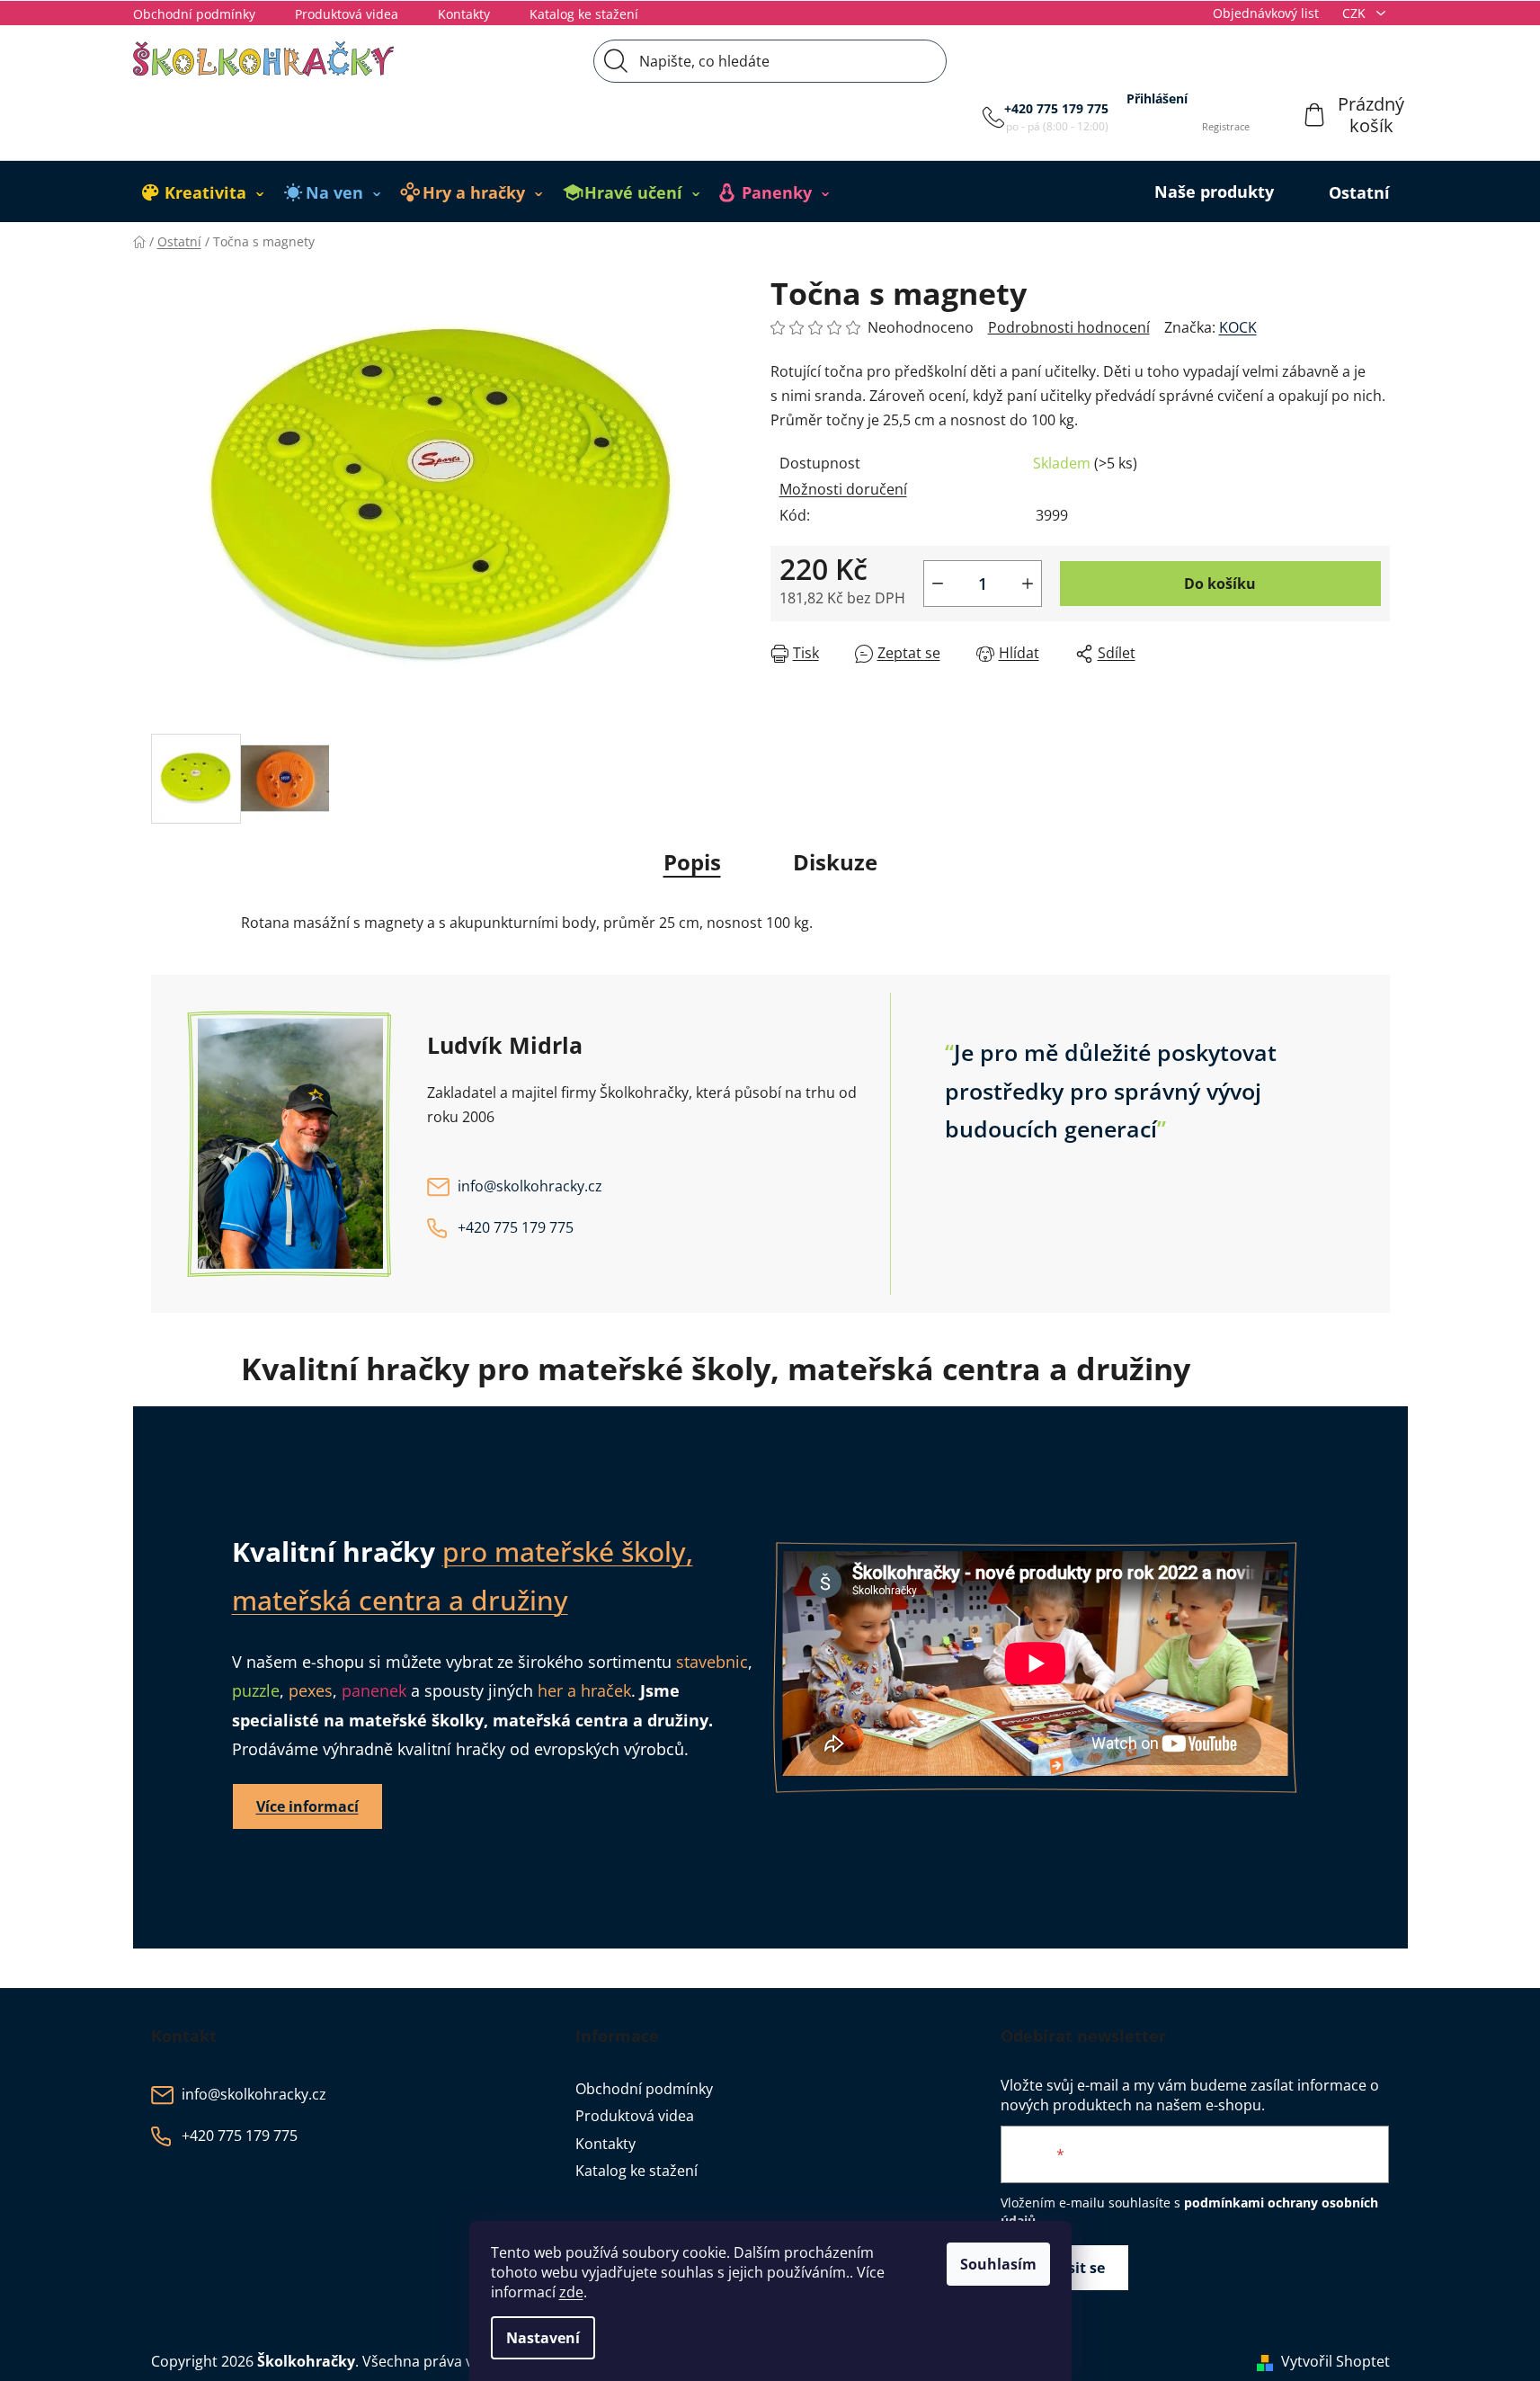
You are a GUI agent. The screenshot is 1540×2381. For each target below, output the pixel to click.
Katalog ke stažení (584, 14)
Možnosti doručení (843, 489)
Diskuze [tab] (835, 862)
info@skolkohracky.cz (530, 1186)
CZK (1356, 13)
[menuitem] (203, 192)
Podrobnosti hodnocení (1069, 327)
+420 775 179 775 (1056, 108)
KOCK (1238, 327)
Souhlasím (998, 2264)
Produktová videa (347, 14)
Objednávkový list (1266, 13)
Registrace (1226, 126)
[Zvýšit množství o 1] (1028, 584)
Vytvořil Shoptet (1335, 2361)
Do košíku (1220, 584)
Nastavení (543, 2338)
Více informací (307, 1806)
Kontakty (464, 14)
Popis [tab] (692, 862)
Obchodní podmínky (194, 14)
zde (571, 2292)
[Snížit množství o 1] (938, 584)
